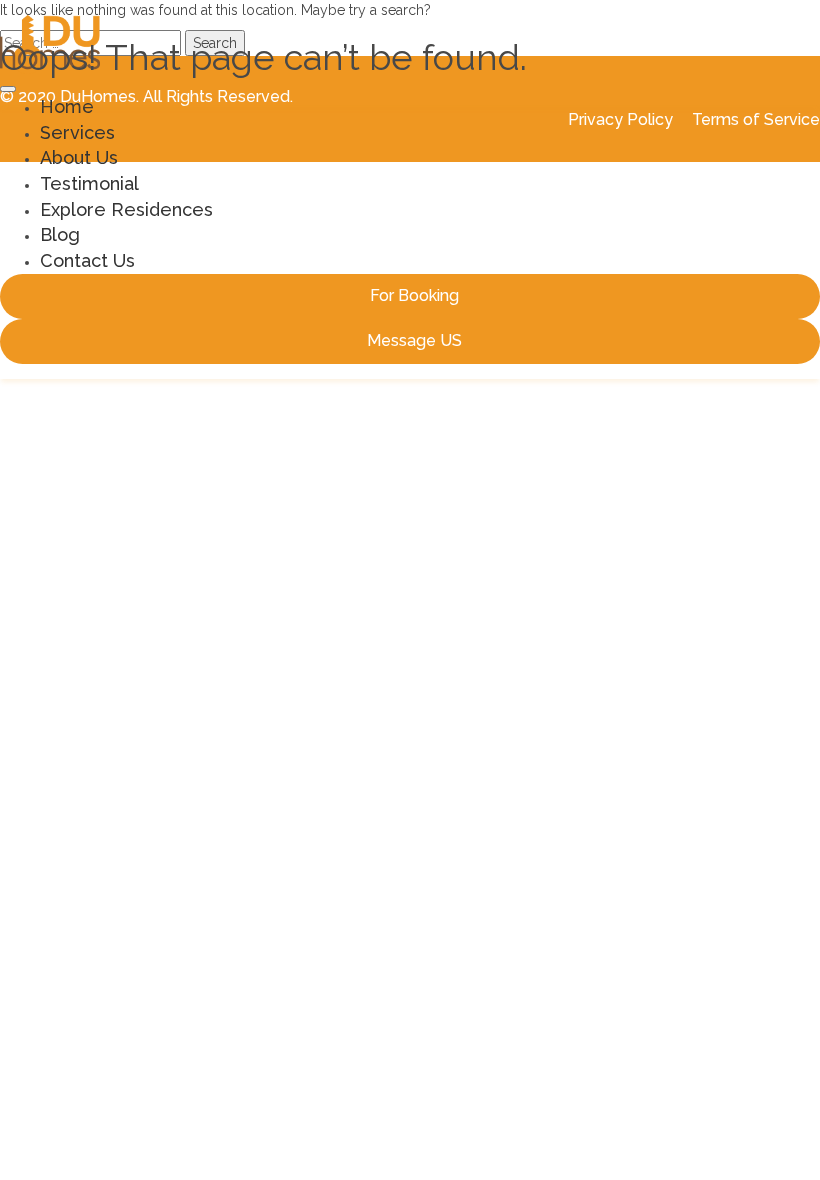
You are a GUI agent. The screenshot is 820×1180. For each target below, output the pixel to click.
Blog (60, 234)
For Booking (414, 295)
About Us (79, 157)
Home (67, 106)
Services (77, 132)
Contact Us (87, 260)
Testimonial (89, 183)
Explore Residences (126, 209)
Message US (414, 340)
